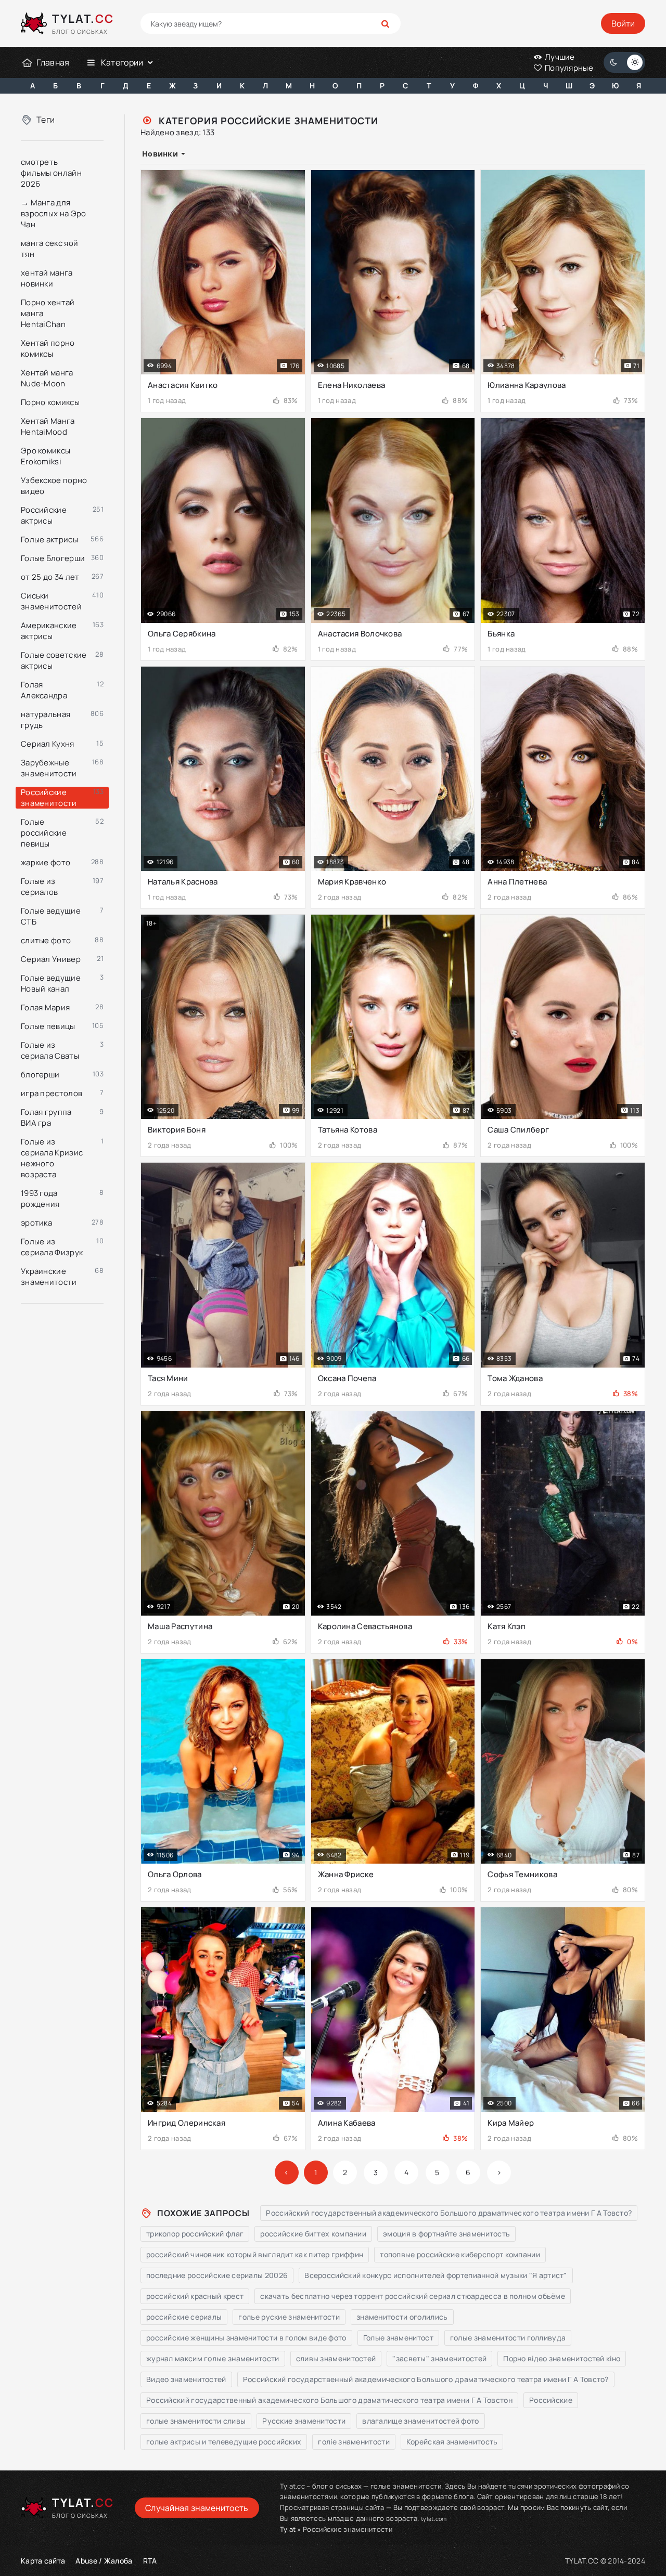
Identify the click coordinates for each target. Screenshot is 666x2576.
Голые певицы (48, 1026)
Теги (46, 120)
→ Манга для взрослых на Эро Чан (54, 213)
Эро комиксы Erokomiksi (46, 456)
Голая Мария (45, 1007)
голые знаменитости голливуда (508, 2338)
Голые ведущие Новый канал (51, 983)
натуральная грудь (46, 720)
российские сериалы (184, 2317)
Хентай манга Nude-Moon (47, 378)
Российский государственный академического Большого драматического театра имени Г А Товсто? (449, 2213)
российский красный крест (195, 2296)
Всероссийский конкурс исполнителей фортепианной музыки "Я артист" (436, 2275)
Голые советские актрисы (54, 660)
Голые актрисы (49, 539)
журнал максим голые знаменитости (213, 2358)
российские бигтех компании (313, 2234)
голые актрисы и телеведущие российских (224, 2442)
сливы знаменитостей (336, 2358)
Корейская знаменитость (452, 2442)
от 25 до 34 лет (50, 577)
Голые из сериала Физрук (52, 1247)
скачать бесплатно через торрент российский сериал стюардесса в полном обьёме (413, 2296)
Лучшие (559, 57)
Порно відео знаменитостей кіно (562, 2358)
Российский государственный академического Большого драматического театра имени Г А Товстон (329, 2400)
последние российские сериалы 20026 (217, 2275)
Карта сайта (43, 2561)
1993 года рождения (40, 1199)
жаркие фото (46, 862)
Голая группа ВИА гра (46, 1117)
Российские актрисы (44, 515)
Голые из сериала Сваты (50, 1050)
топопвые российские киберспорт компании (460, 2254)
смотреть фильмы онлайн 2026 (51, 173)
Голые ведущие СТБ (51, 916)
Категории (122, 62)
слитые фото (46, 940)
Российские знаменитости (49, 798)
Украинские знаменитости (49, 1277)
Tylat (288, 2529)
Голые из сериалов (39, 887)
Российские (551, 2400)
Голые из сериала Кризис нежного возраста (52, 1158)
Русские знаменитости (304, 2421)
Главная (53, 62)
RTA (150, 2561)
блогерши (40, 1075)
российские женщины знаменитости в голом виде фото (246, 2338)
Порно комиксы (50, 402)
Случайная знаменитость (197, 2508)
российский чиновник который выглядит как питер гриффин (255, 2254)
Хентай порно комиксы (48, 348)
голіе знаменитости (354, 2442)
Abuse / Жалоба (104, 2561)
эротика (36, 1223)
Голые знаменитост (398, 2338)
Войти (623, 23)
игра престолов (52, 1093)
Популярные (568, 68)
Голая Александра (44, 690)
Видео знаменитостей (186, 2379)
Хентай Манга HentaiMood (48, 426)
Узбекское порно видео (54, 486)
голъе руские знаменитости (289, 2317)
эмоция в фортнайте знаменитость (446, 2234)
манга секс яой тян (49, 249)
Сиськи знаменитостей (51, 601)
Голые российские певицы (44, 833)
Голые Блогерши (53, 558)
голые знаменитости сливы (196, 2421)
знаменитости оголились (402, 2317)
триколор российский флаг (195, 2234)
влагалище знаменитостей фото (420, 2421)
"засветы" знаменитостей (439, 2358)
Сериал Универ (51, 959)
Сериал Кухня (48, 744)
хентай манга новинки (47, 278)
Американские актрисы (49, 631)
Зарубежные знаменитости (49, 768)
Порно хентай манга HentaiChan (48, 313)
